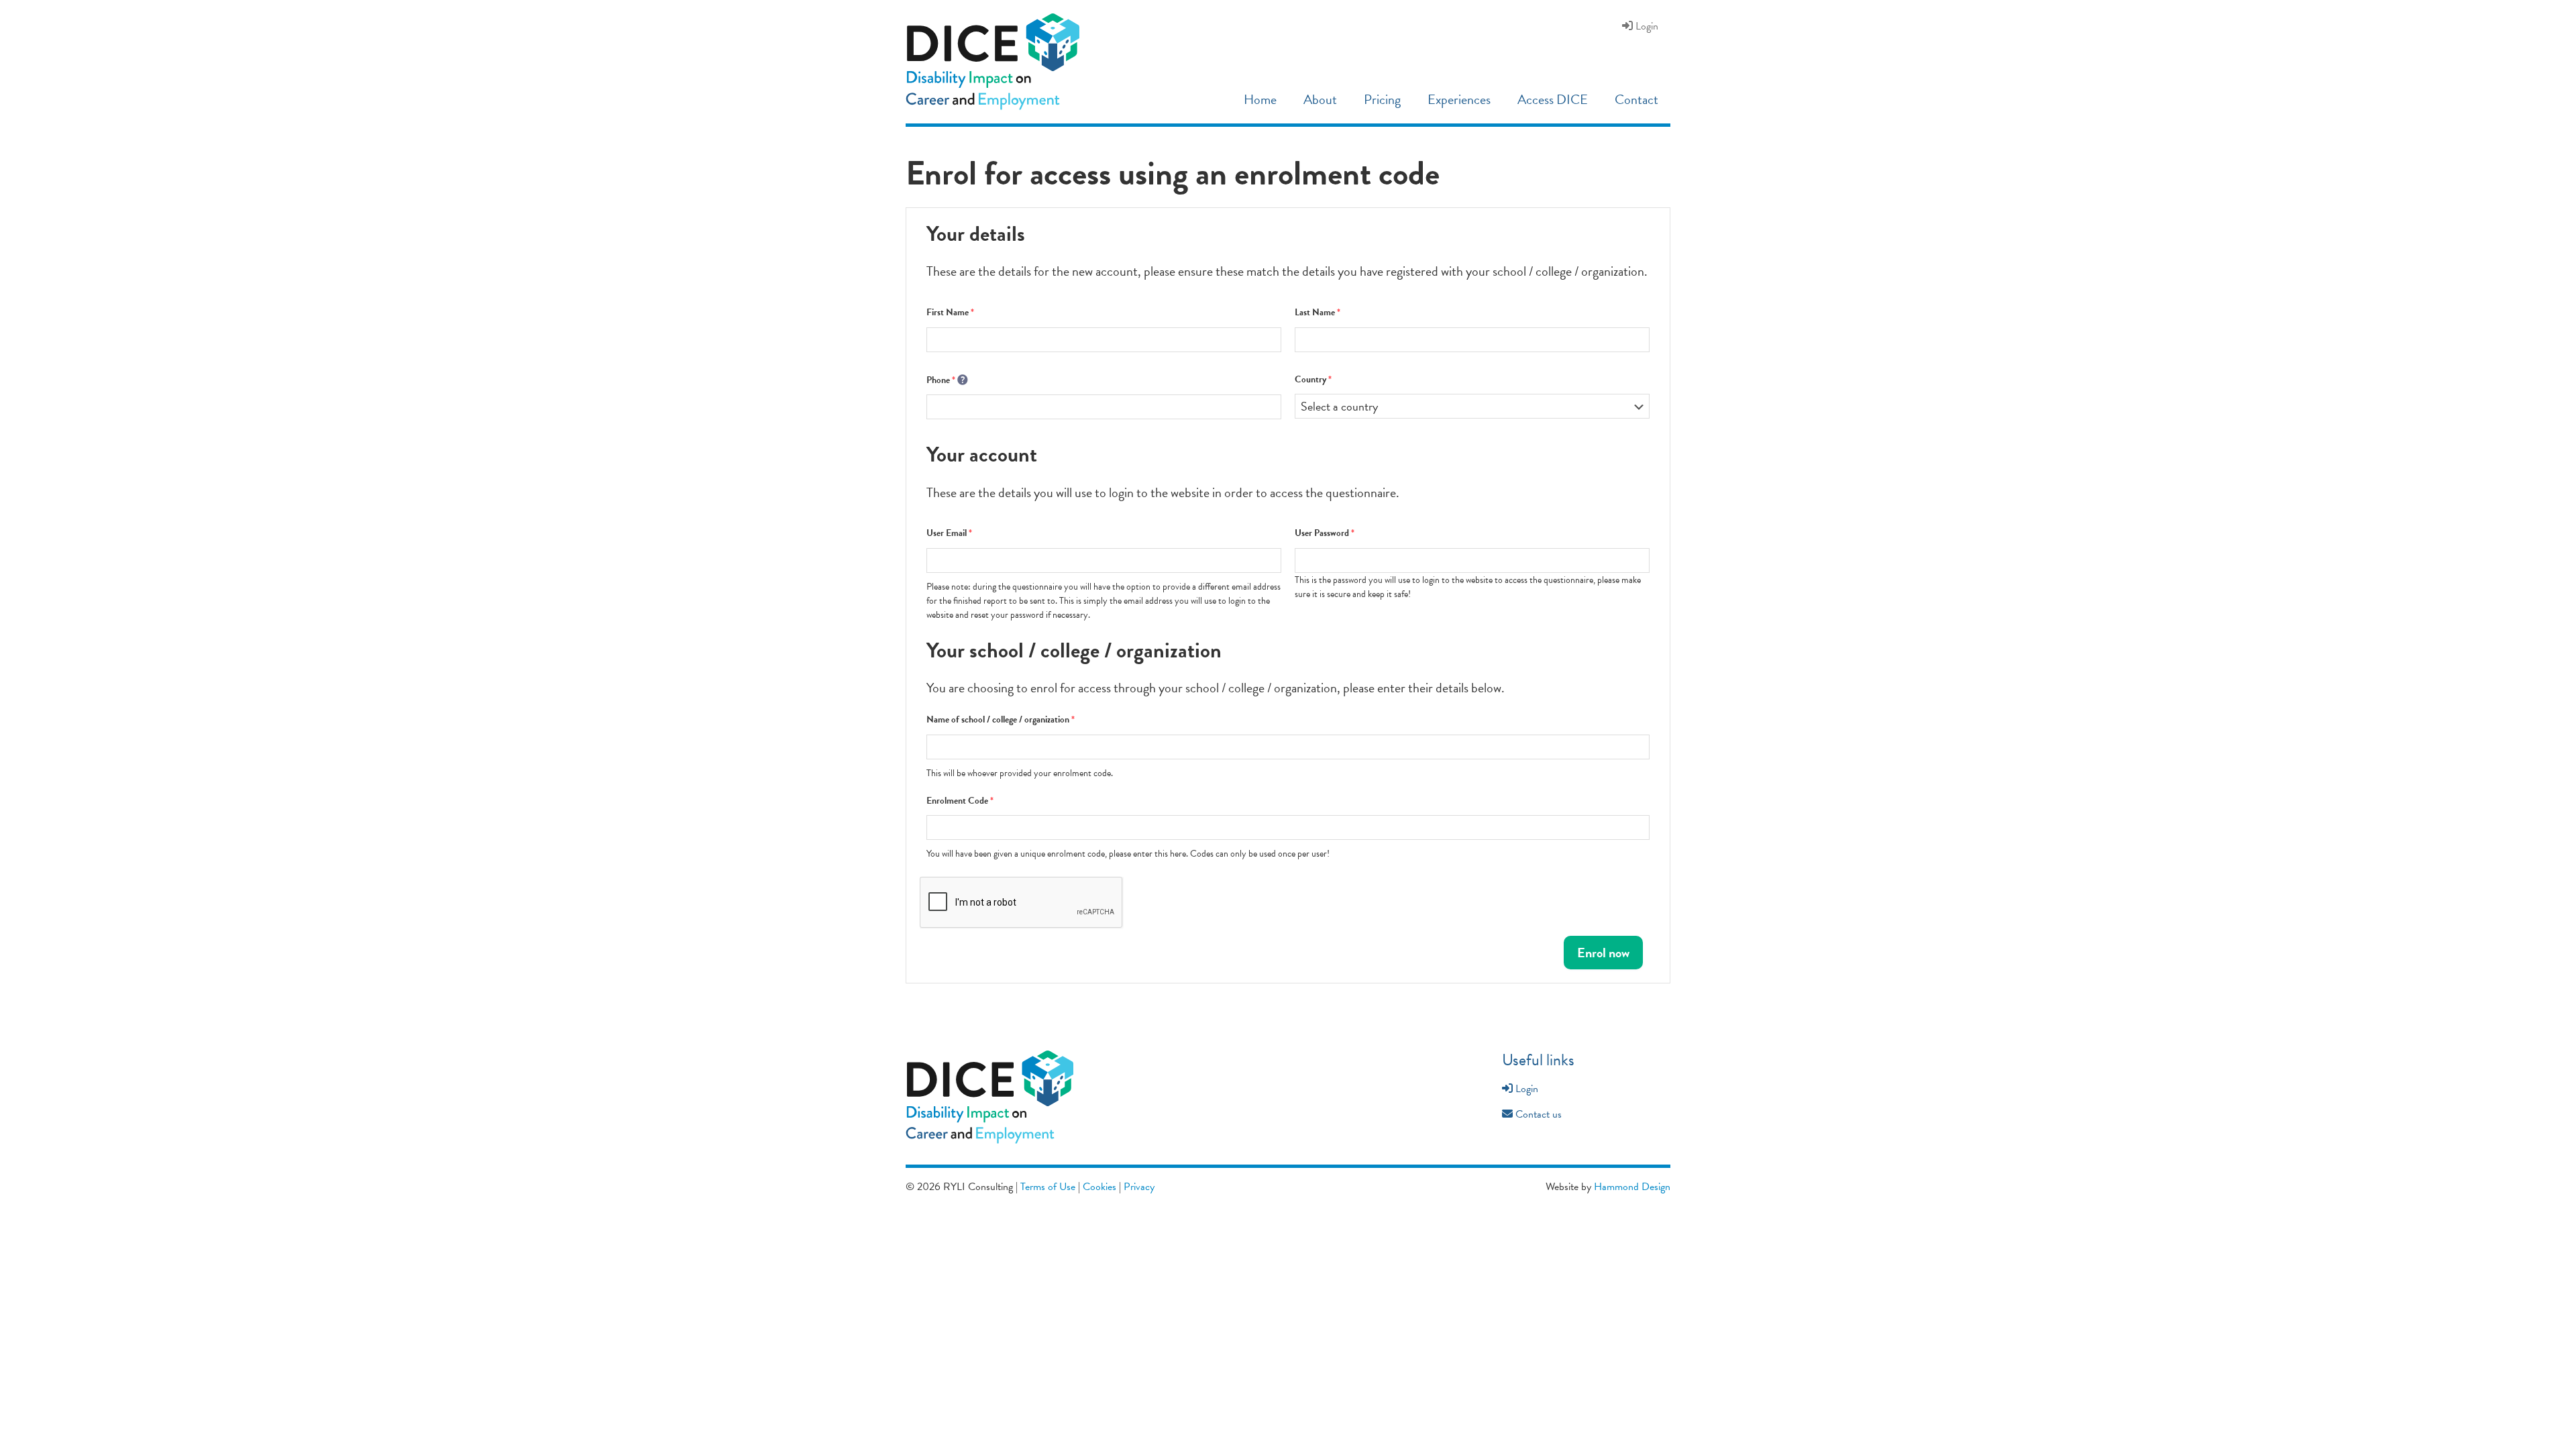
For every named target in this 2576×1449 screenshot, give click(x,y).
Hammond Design (1632, 1187)
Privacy (1139, 1187)
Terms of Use (1048, 1187)
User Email (949, 533)
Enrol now (1603, 953)
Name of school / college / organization (1001, 719)
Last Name (1318, 312)
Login (1525, 1089)
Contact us (1537, 1114)
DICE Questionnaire (1001, 62)
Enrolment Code (960, 801)
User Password (1325, 533)
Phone (941, 380)
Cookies (1099, 1187)
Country (1313, 379)
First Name (950, 312)
